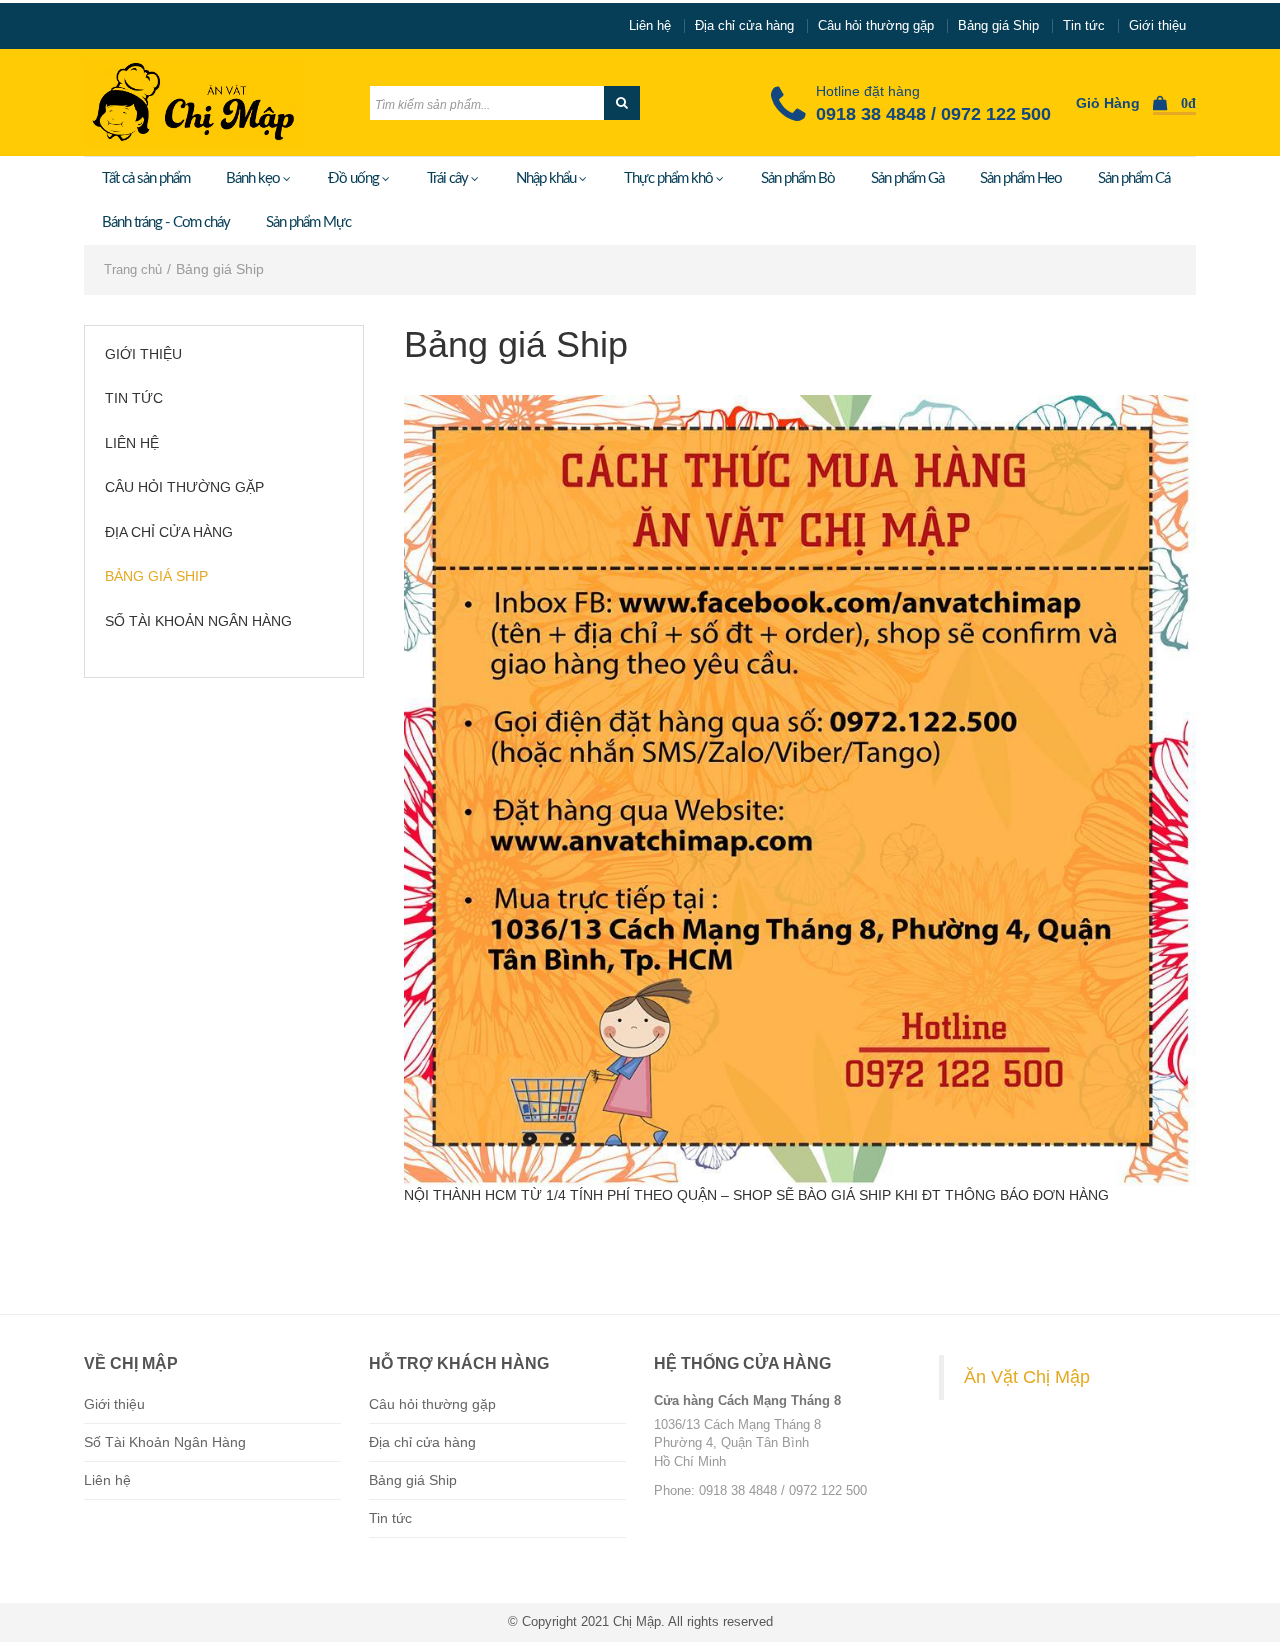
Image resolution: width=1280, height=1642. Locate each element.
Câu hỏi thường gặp (876, 25)
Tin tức (1084, 25)
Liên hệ (650, 25)
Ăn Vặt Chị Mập (1027, 1377)
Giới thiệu (1157, 25)
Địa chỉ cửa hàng (744, 25)
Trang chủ (133, 269)
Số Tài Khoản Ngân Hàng (198, 621)
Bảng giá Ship (998, 25)
